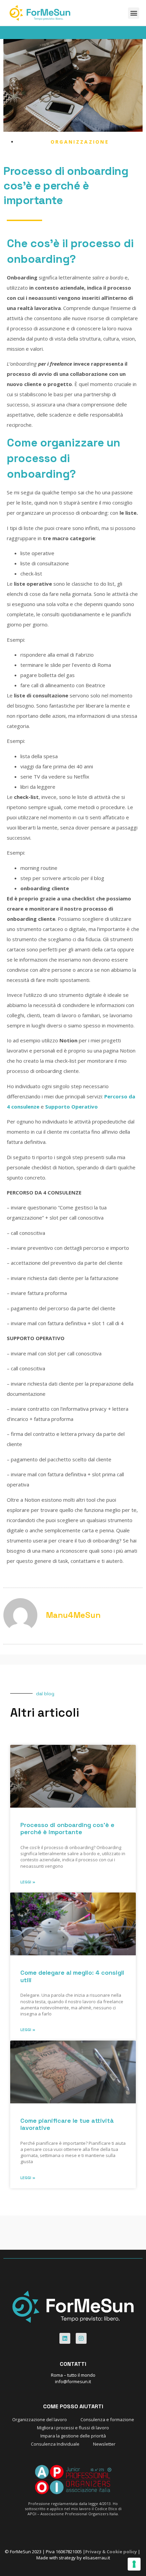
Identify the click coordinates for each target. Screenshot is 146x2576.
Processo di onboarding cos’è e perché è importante (67, 1829)
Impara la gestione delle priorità (73, 2436)
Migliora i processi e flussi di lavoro (73, 2428)
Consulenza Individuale (55, 2444)
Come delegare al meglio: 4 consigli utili (72, 1976)
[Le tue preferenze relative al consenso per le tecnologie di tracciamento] (134, 2564)
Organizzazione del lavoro (40, 2419)
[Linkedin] (65, 2338)
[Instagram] (81, 2338)
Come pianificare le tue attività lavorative (67, 2124)
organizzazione (80, 142)
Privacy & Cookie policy (111, 2552)
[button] (134, 13)
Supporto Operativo (71, 1107)
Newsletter (104, 2444)
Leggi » (28, 1882)
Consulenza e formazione (107, 2419)
